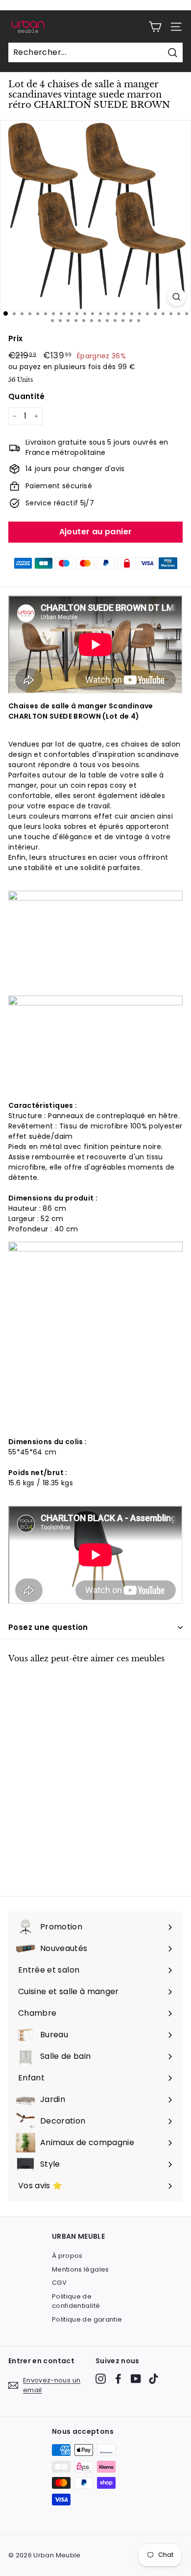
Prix (15, 338)
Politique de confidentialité (76, 2301)
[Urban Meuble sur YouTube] (136, 2379)
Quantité (27, 396)
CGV (59, 2283)
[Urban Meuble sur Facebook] (118, 2379)
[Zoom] (177, 297)
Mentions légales (81, 2269)
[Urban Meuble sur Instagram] (101, 2379)
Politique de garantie (87, 2319)
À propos (67, 2256)
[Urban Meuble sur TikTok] (154, 2379)
